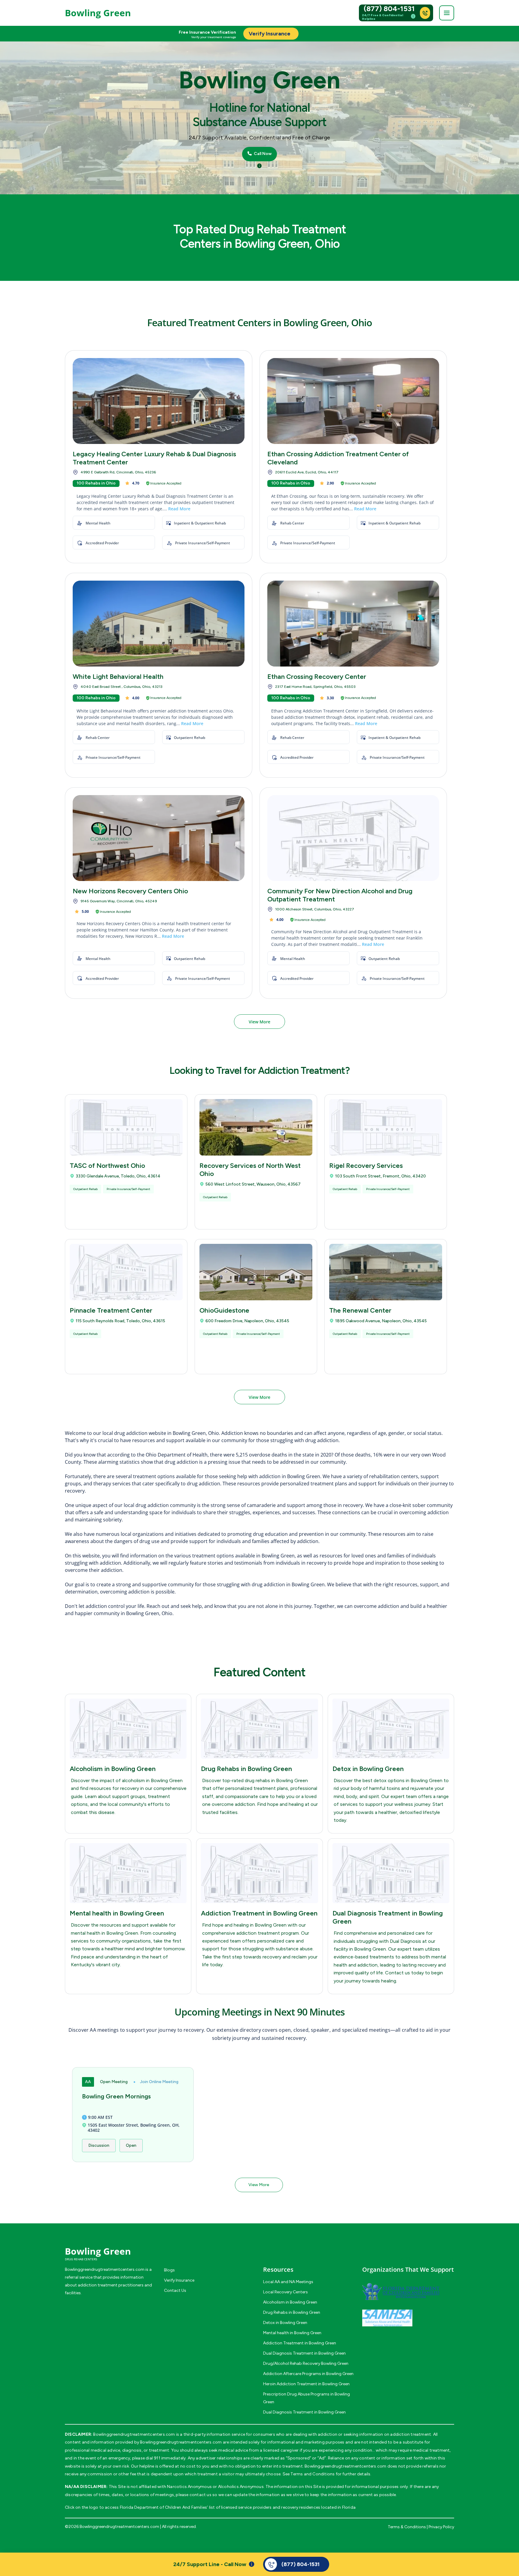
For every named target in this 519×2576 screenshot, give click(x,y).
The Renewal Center (360, 1310)
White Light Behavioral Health (118, 677)
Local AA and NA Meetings (288, 2282)
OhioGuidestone (224, 1310)
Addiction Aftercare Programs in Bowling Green (308, 2374)
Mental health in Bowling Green (117, 1913)
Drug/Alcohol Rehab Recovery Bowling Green (306, 2363)
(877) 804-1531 (389, 9)
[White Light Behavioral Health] (159, 624)
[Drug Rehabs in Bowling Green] (259, 1729)
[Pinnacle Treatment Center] (126, 1272)
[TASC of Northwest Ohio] (126, 1127)
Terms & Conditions (407, 2527)
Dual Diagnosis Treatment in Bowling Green (304, 2353)
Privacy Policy (441, 2527)
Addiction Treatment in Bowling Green (259, 1913)
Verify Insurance (179, 2280)
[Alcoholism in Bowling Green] (128, 1729)
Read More (179, 509)
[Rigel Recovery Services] (386, 1127)
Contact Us (175, 2290)
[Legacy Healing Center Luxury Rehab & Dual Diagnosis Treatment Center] (159, 401)
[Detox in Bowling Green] (391, 1729)
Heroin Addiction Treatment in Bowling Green (306, 2384)
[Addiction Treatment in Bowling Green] (259, 1873)
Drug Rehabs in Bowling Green (246, 1769)
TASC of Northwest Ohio (107, 1166)
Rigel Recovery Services (366, 1166)
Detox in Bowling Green (368, 1769)
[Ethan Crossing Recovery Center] (353, 624)
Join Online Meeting (159, 2082)
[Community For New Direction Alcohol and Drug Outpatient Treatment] (353, 838)
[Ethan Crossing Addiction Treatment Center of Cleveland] (353, 401)
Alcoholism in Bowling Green (113, 1769)
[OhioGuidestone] (256, 1272)
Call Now (262, 154)
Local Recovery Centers (285, 2292)
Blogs (169, 2270)
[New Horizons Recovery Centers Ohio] (159, 838)
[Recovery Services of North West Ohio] (256, 1127)
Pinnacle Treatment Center (111, 1310)
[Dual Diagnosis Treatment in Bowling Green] (391, 1873)
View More (259, 1022)
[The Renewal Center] (386, 1272)
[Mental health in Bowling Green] (128, 1873)
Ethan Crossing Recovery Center (317, 677)
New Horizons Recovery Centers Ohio (130, 891)
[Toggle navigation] (447, 13)
